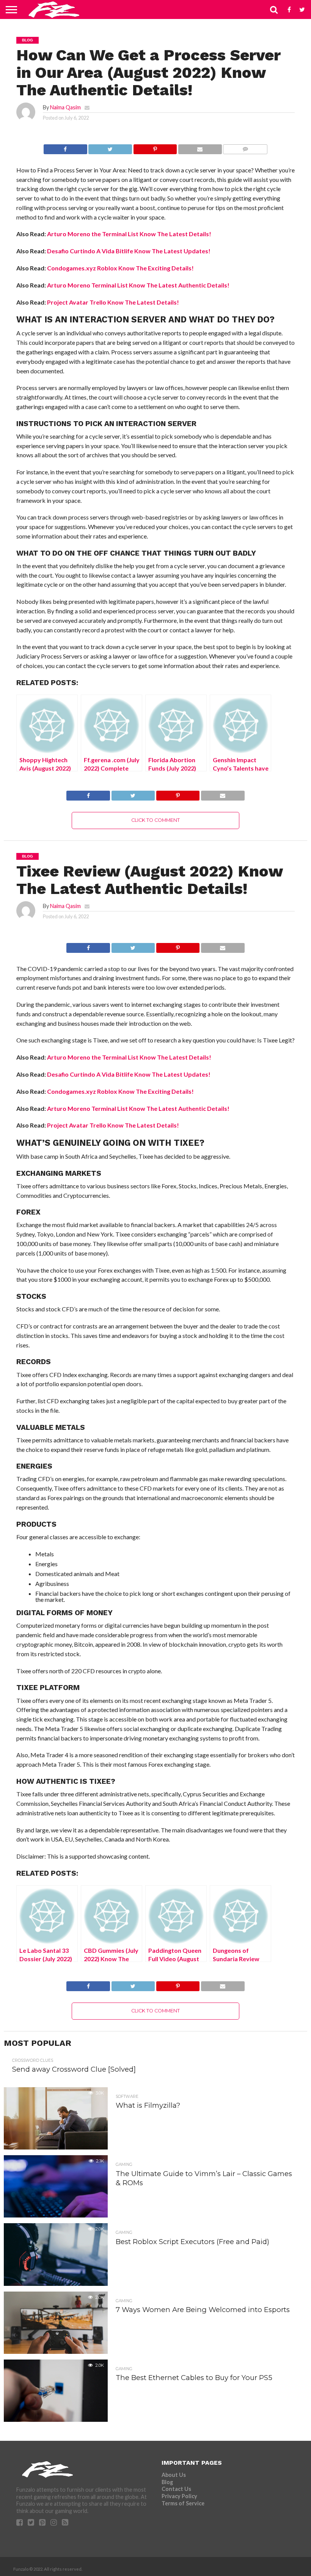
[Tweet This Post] (110, 147)
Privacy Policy (179, 2496)
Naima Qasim (65, 107)
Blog (167, 2482)
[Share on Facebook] (65, 147)
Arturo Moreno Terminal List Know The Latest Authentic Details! (138, 285)
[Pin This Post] (155, 147)
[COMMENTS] (245, 147)
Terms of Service (183, 2503)
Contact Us (176, 2489)
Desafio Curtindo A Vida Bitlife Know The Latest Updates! (129, 251)
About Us (174, 2475)
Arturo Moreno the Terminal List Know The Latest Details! (129, 234)
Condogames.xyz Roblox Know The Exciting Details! (120, 268)
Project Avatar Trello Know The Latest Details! (113, 302)
